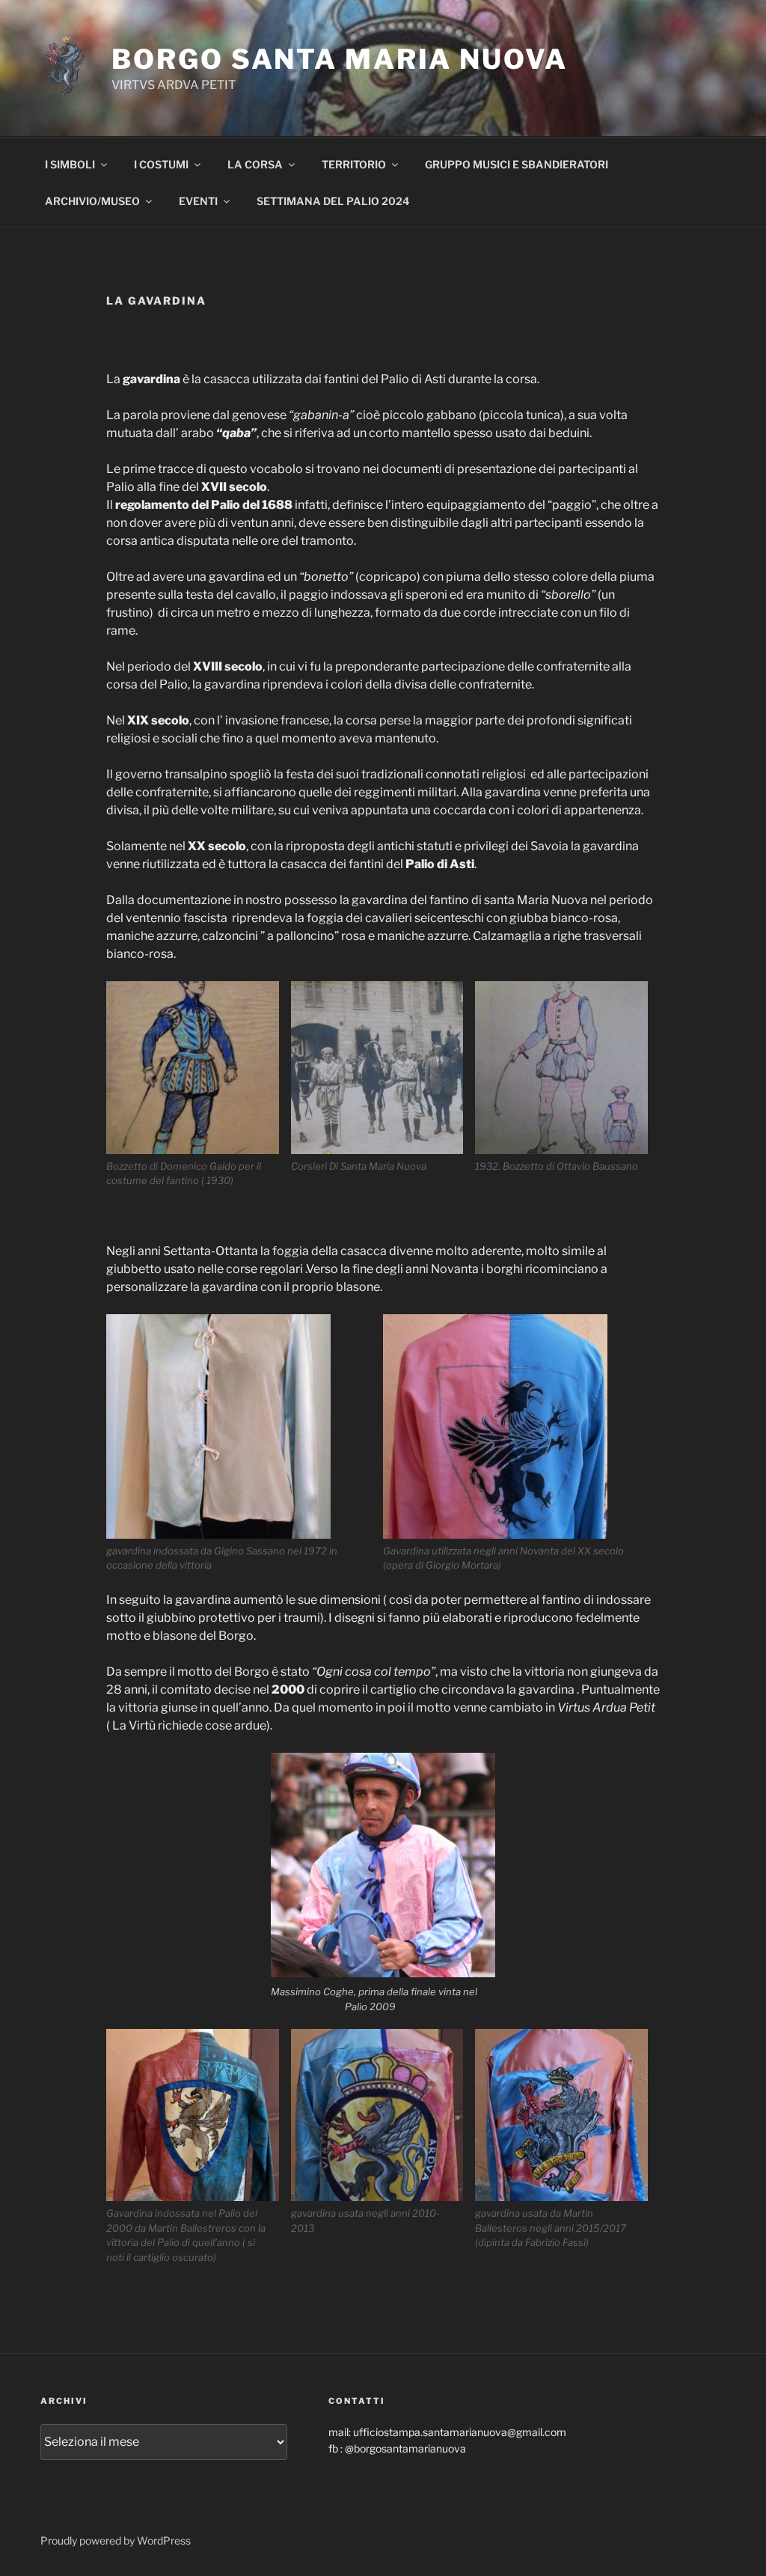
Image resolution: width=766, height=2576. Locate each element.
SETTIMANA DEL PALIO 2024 (333, 201)
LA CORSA (255, 164)
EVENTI (198, 201)
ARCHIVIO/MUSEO (92, 201)
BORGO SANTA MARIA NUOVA (339, 59)
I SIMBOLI (70, 164)
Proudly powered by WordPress (116, 2540)
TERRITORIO (354, 164)
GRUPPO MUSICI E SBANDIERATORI (517, 164)
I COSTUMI (161, 164)
